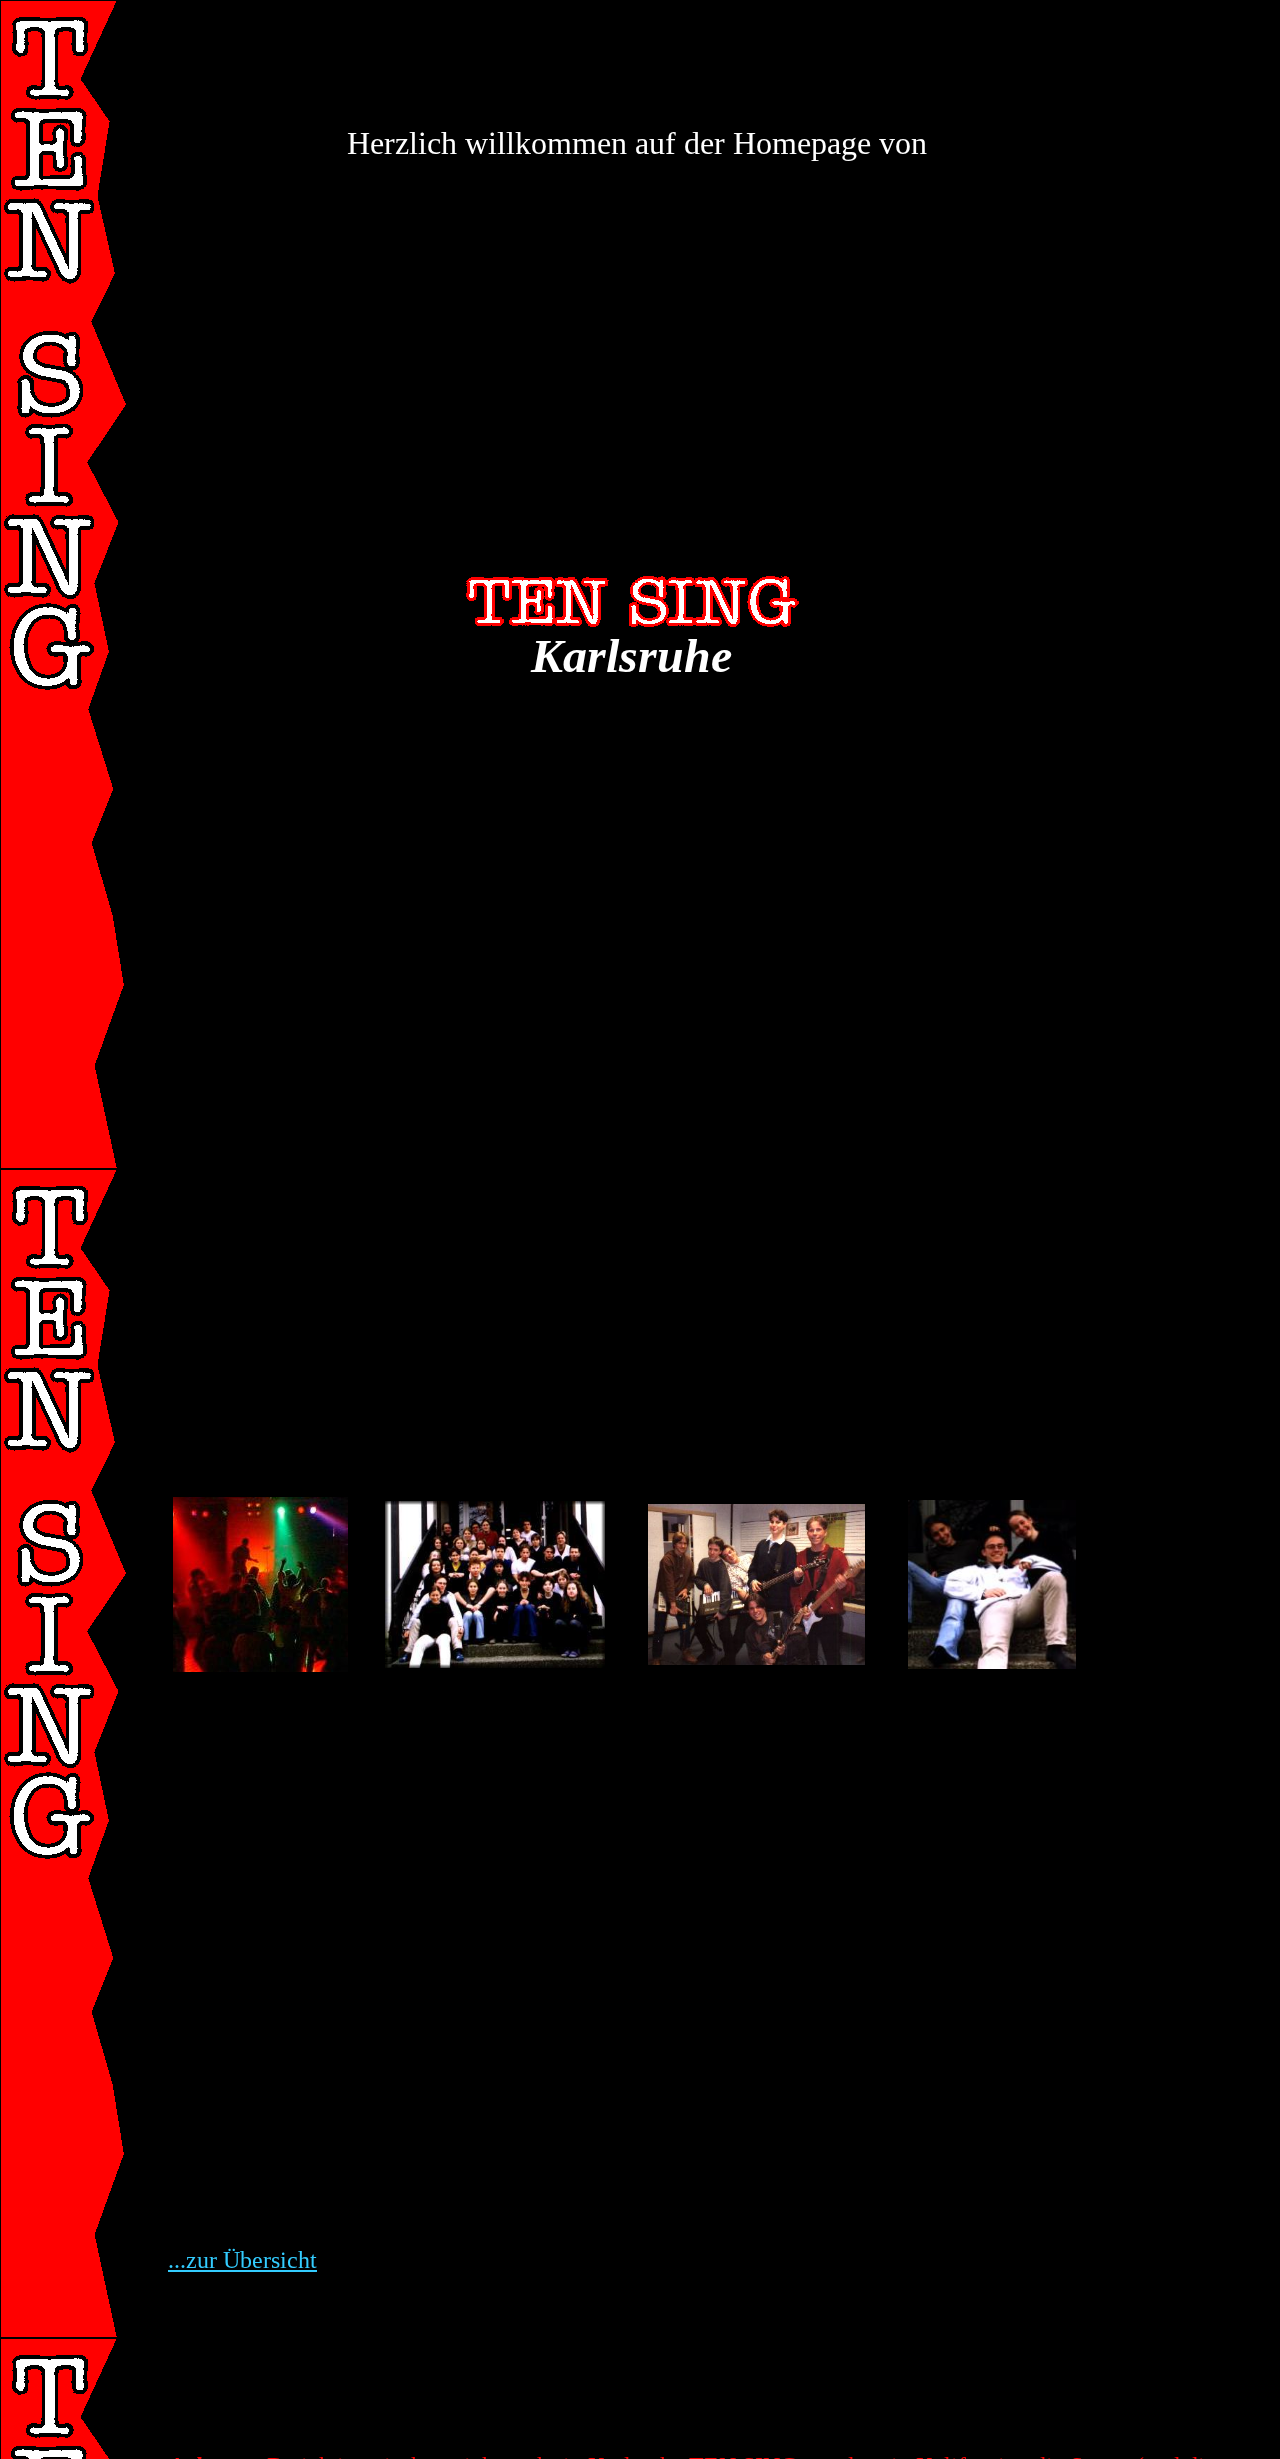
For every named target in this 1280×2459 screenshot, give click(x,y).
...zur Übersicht (242, 2260)
